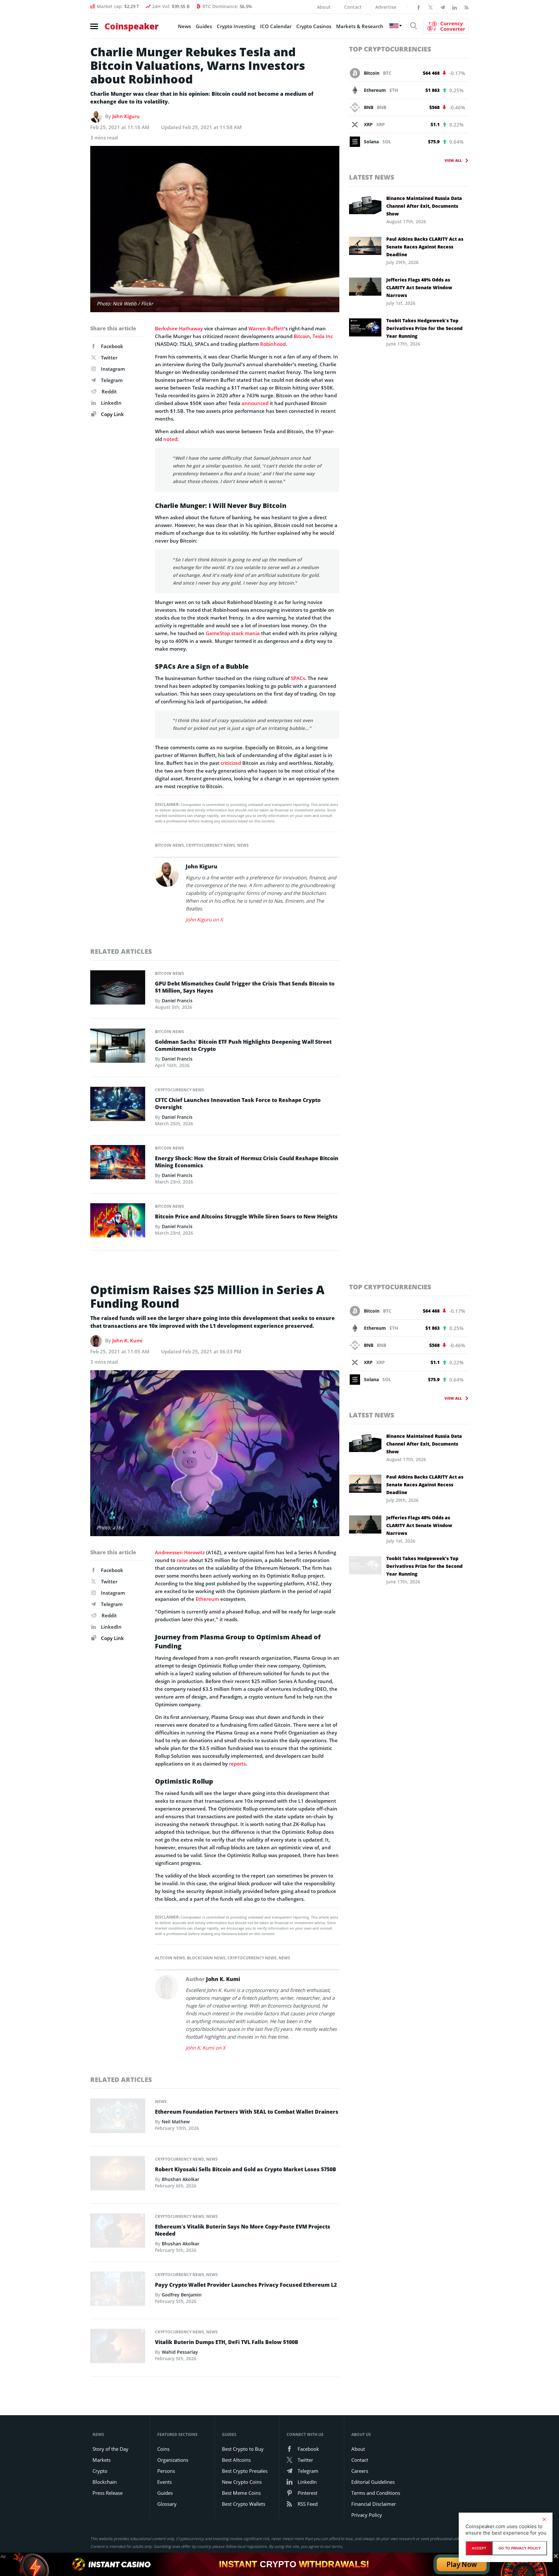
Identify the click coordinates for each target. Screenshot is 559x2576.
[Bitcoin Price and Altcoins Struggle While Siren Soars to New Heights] (118, 1222)
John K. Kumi (127, 1340)
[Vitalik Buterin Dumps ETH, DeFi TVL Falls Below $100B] (118, 2348)
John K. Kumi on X (206, 2048)
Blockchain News (206, 1958)
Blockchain (105, 2482)
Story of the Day (110, 2449)
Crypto (100, 2471)
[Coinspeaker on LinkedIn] (455, 7)
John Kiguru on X (204, 919)
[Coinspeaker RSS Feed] (466, 7)
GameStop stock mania (233, 633)
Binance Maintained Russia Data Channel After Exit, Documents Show (424, 206)
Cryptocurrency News (211, 845)
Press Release (108, 2493)
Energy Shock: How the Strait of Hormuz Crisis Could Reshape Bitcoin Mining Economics (247, 1162)
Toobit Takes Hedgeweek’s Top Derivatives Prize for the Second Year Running (424, 328)
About (324, 7)
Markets (102, 2460)
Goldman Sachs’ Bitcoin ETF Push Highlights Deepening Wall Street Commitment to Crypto (243, 1045)
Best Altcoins (236, 2460)
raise (182, 1560)
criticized (231, 763)
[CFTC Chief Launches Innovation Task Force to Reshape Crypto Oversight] (118, 1106)
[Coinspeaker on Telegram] (443, 7)
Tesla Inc (323, 336)
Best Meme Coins (241, 2493)
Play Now (462, 2564)
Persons (166, 2471)
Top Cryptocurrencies (390, 49)
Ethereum (207, 1599)
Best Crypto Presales (245, 2471)
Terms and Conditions (376, 2493)
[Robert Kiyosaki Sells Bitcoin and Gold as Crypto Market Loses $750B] (118, 2175)
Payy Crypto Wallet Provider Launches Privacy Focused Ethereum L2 (246, 2285)
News (184, 26)
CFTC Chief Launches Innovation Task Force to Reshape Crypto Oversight (238, 1104)
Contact (353, 7)
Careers (360, 2471)
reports (237, 1764)
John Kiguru (126, 116)
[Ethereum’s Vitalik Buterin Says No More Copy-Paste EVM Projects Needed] (118, 2232)
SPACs (298, 678)
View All (453, 160)
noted (170, 439)
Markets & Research (360, 26)
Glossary (167, 2504)
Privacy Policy (367, 2515)
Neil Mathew (176, 2122)
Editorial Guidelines (373, 2482)
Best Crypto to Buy (243, 2449)
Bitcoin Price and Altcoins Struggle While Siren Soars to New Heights (246, 1216)
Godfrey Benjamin (182, 2295)
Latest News (372, 177)
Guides (204, 26)
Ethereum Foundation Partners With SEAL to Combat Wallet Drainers (247, 2112)
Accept (479, 2548)
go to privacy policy (520, 2548)
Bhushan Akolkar (181, 2179)
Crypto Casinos (314, 26)
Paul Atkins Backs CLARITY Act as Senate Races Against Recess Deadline (425, 247)
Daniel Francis (177, 1001)
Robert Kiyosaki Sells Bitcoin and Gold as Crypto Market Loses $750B (246, 2169)
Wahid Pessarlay (180, 2352)
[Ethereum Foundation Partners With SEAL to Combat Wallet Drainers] (118, 2118)
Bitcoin (302, 336)
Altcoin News (170, 1958)
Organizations (173, 2460)
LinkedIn (111, 403)
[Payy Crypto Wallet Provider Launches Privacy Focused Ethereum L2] (118, 2291)
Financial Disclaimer (374, 2504)
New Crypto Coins (242, 2482)
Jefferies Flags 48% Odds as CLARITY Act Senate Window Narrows (419, 287)
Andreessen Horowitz (180, 1552)
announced (255, 403)
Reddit (109, 391)
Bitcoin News (170, 845)
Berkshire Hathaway (179, 328)
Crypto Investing (236, 26)
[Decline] (544, 2519)
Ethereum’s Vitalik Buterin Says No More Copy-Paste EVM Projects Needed (243, 2230)
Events (164, 2482)
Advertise (386, 7)
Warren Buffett (266, 328)
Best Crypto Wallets (244, 2504)
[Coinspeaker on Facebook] (419, 7)
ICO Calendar (276, 26)
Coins (163, 2449)
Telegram (112, 380)
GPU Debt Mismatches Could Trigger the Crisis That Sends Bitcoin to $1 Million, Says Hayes (245, 987)
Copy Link (112, 414)
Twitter (109, 358)
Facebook (112, 346)
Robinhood (273, 344)
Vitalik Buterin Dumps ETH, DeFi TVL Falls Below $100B (227, 2342)
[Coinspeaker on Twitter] (431, 7)
